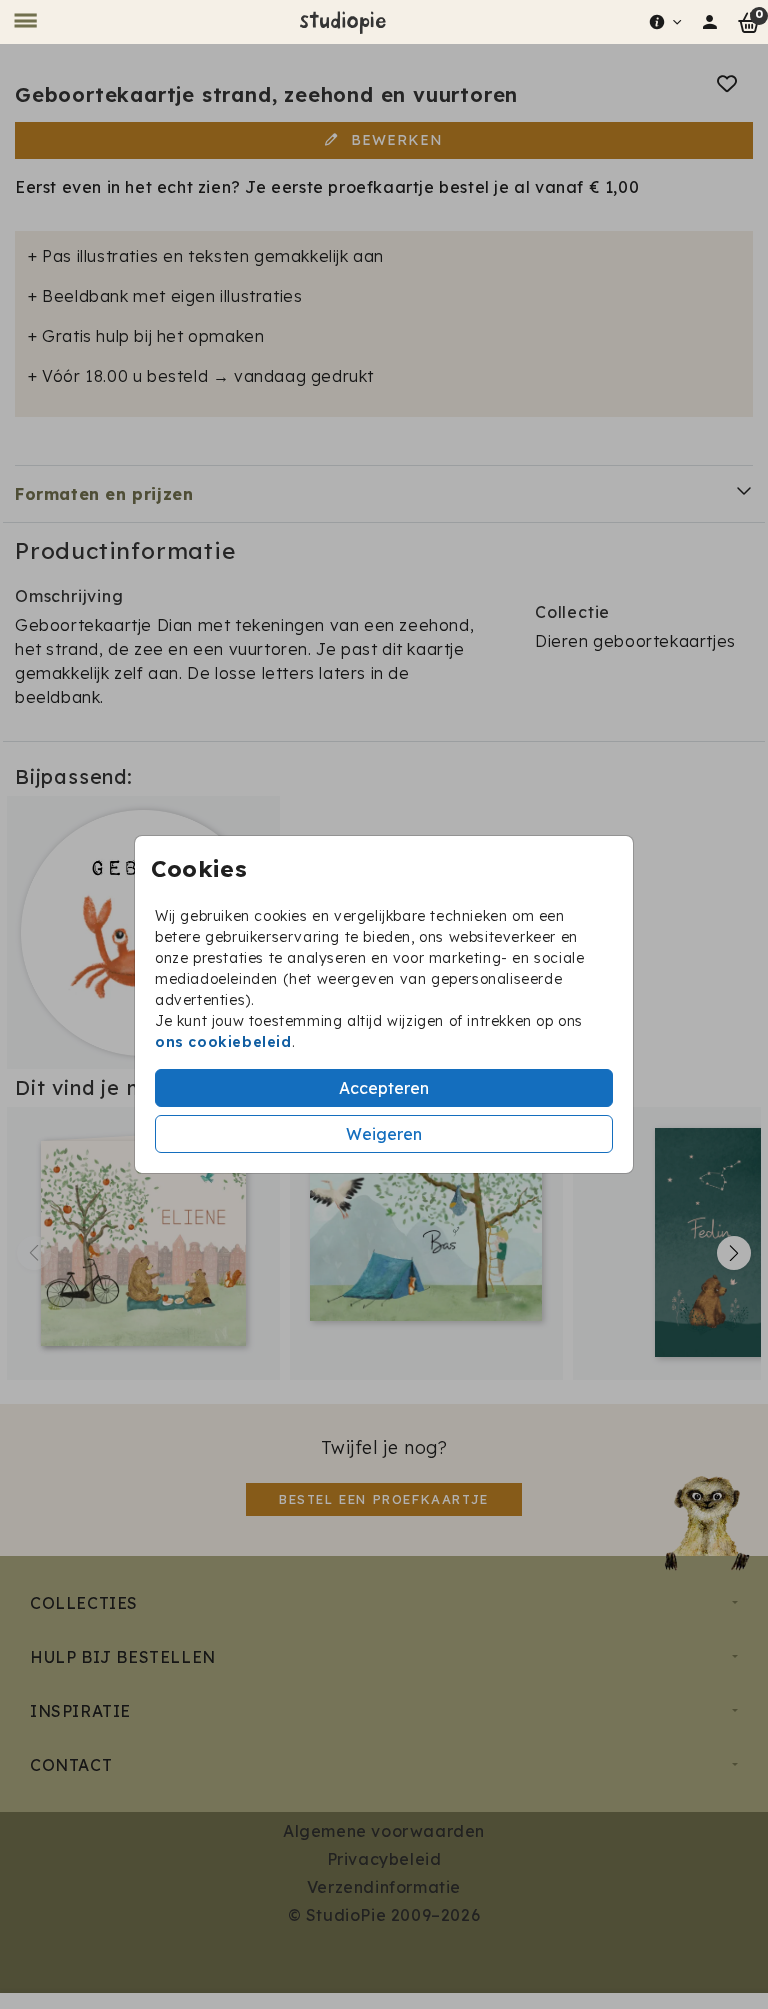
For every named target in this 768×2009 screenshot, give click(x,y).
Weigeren (384, 1134)
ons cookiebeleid (223, 1042)
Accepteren (384, 1088)
